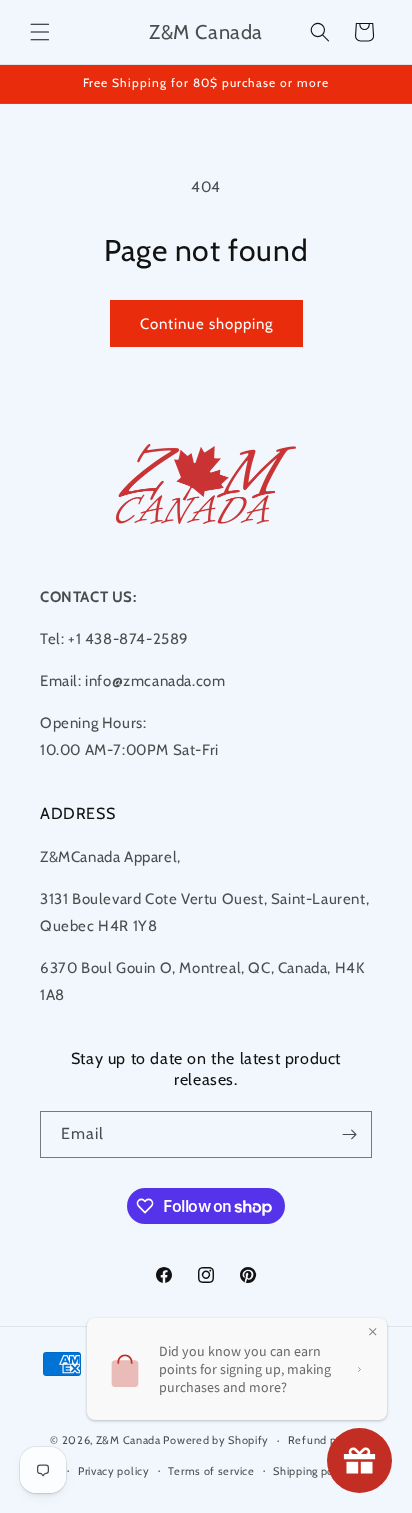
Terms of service (211, 1471)
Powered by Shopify (216, 1440)
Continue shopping (206, 324)
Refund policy (325, 1440)
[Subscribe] (349, 1134)
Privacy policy (114, 1471)
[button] (40, 32)
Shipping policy (313, 1471)
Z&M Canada (128, 1440)
